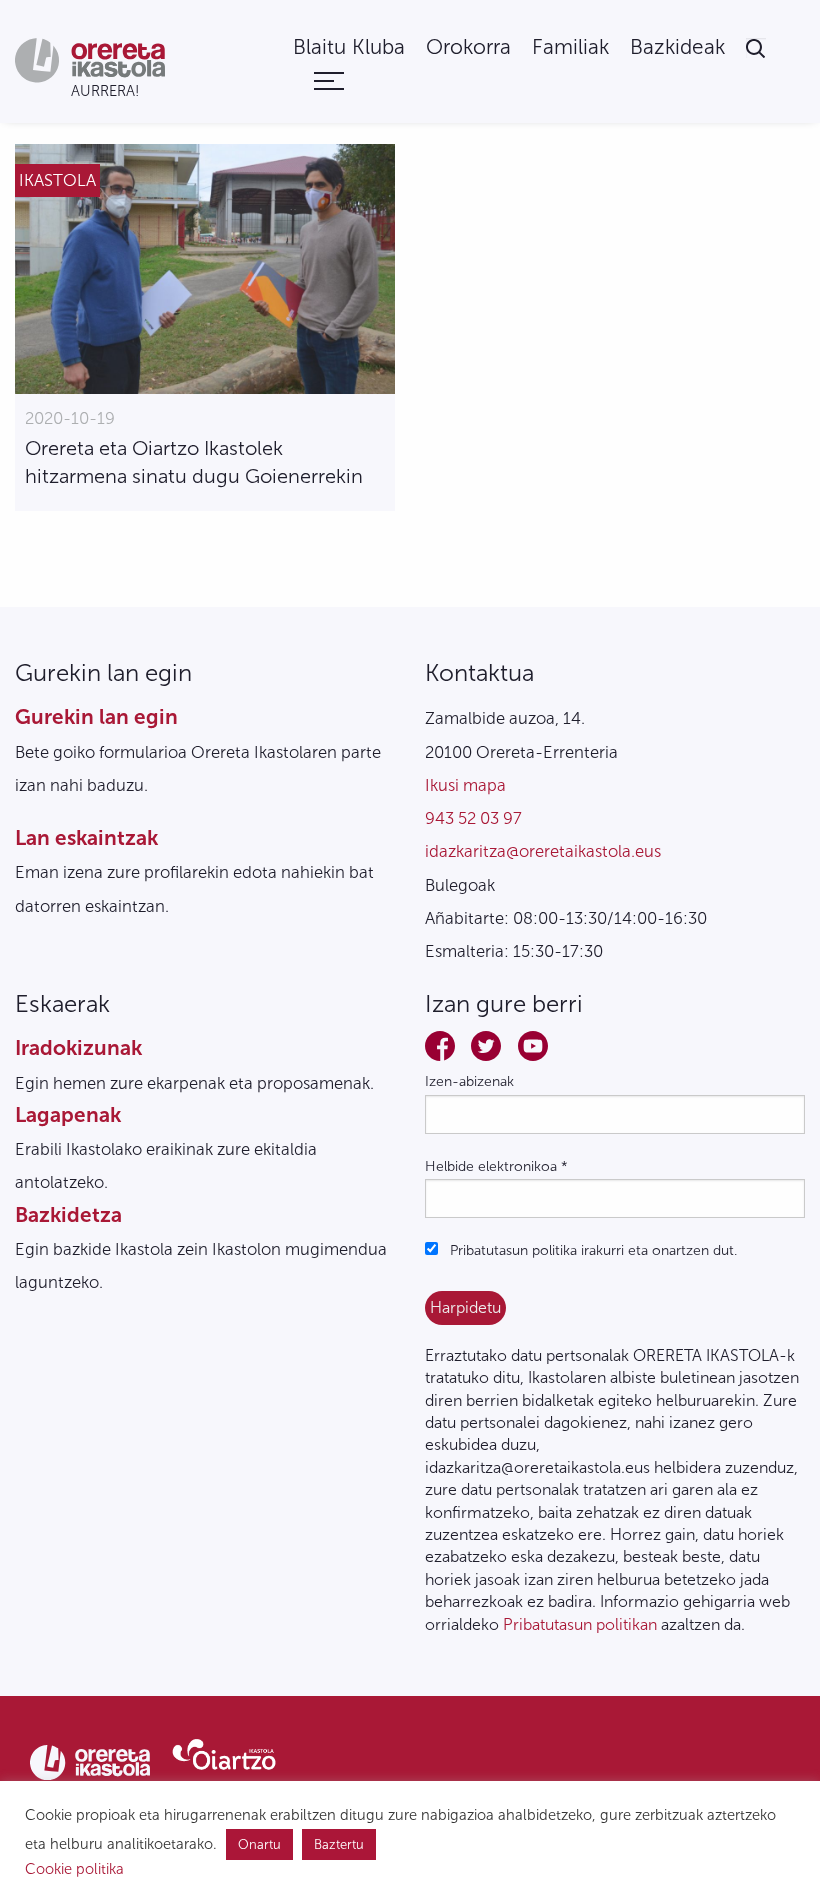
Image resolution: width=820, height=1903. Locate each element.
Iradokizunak (78, 1047)
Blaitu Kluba (349, 47)
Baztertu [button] (339, 1844)
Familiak (570, 47)
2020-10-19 (70, 418)
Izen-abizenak (469, 1081)
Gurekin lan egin (96, 716)
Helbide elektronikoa (496, 1166)
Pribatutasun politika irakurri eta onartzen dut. (591, 1250)
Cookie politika (74, 1869)
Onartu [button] (259, 1844)
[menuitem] (349, 47)
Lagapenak (68, 1114)
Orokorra (468, 47)
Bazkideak (677, 47)
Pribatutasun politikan (580, 1624)
